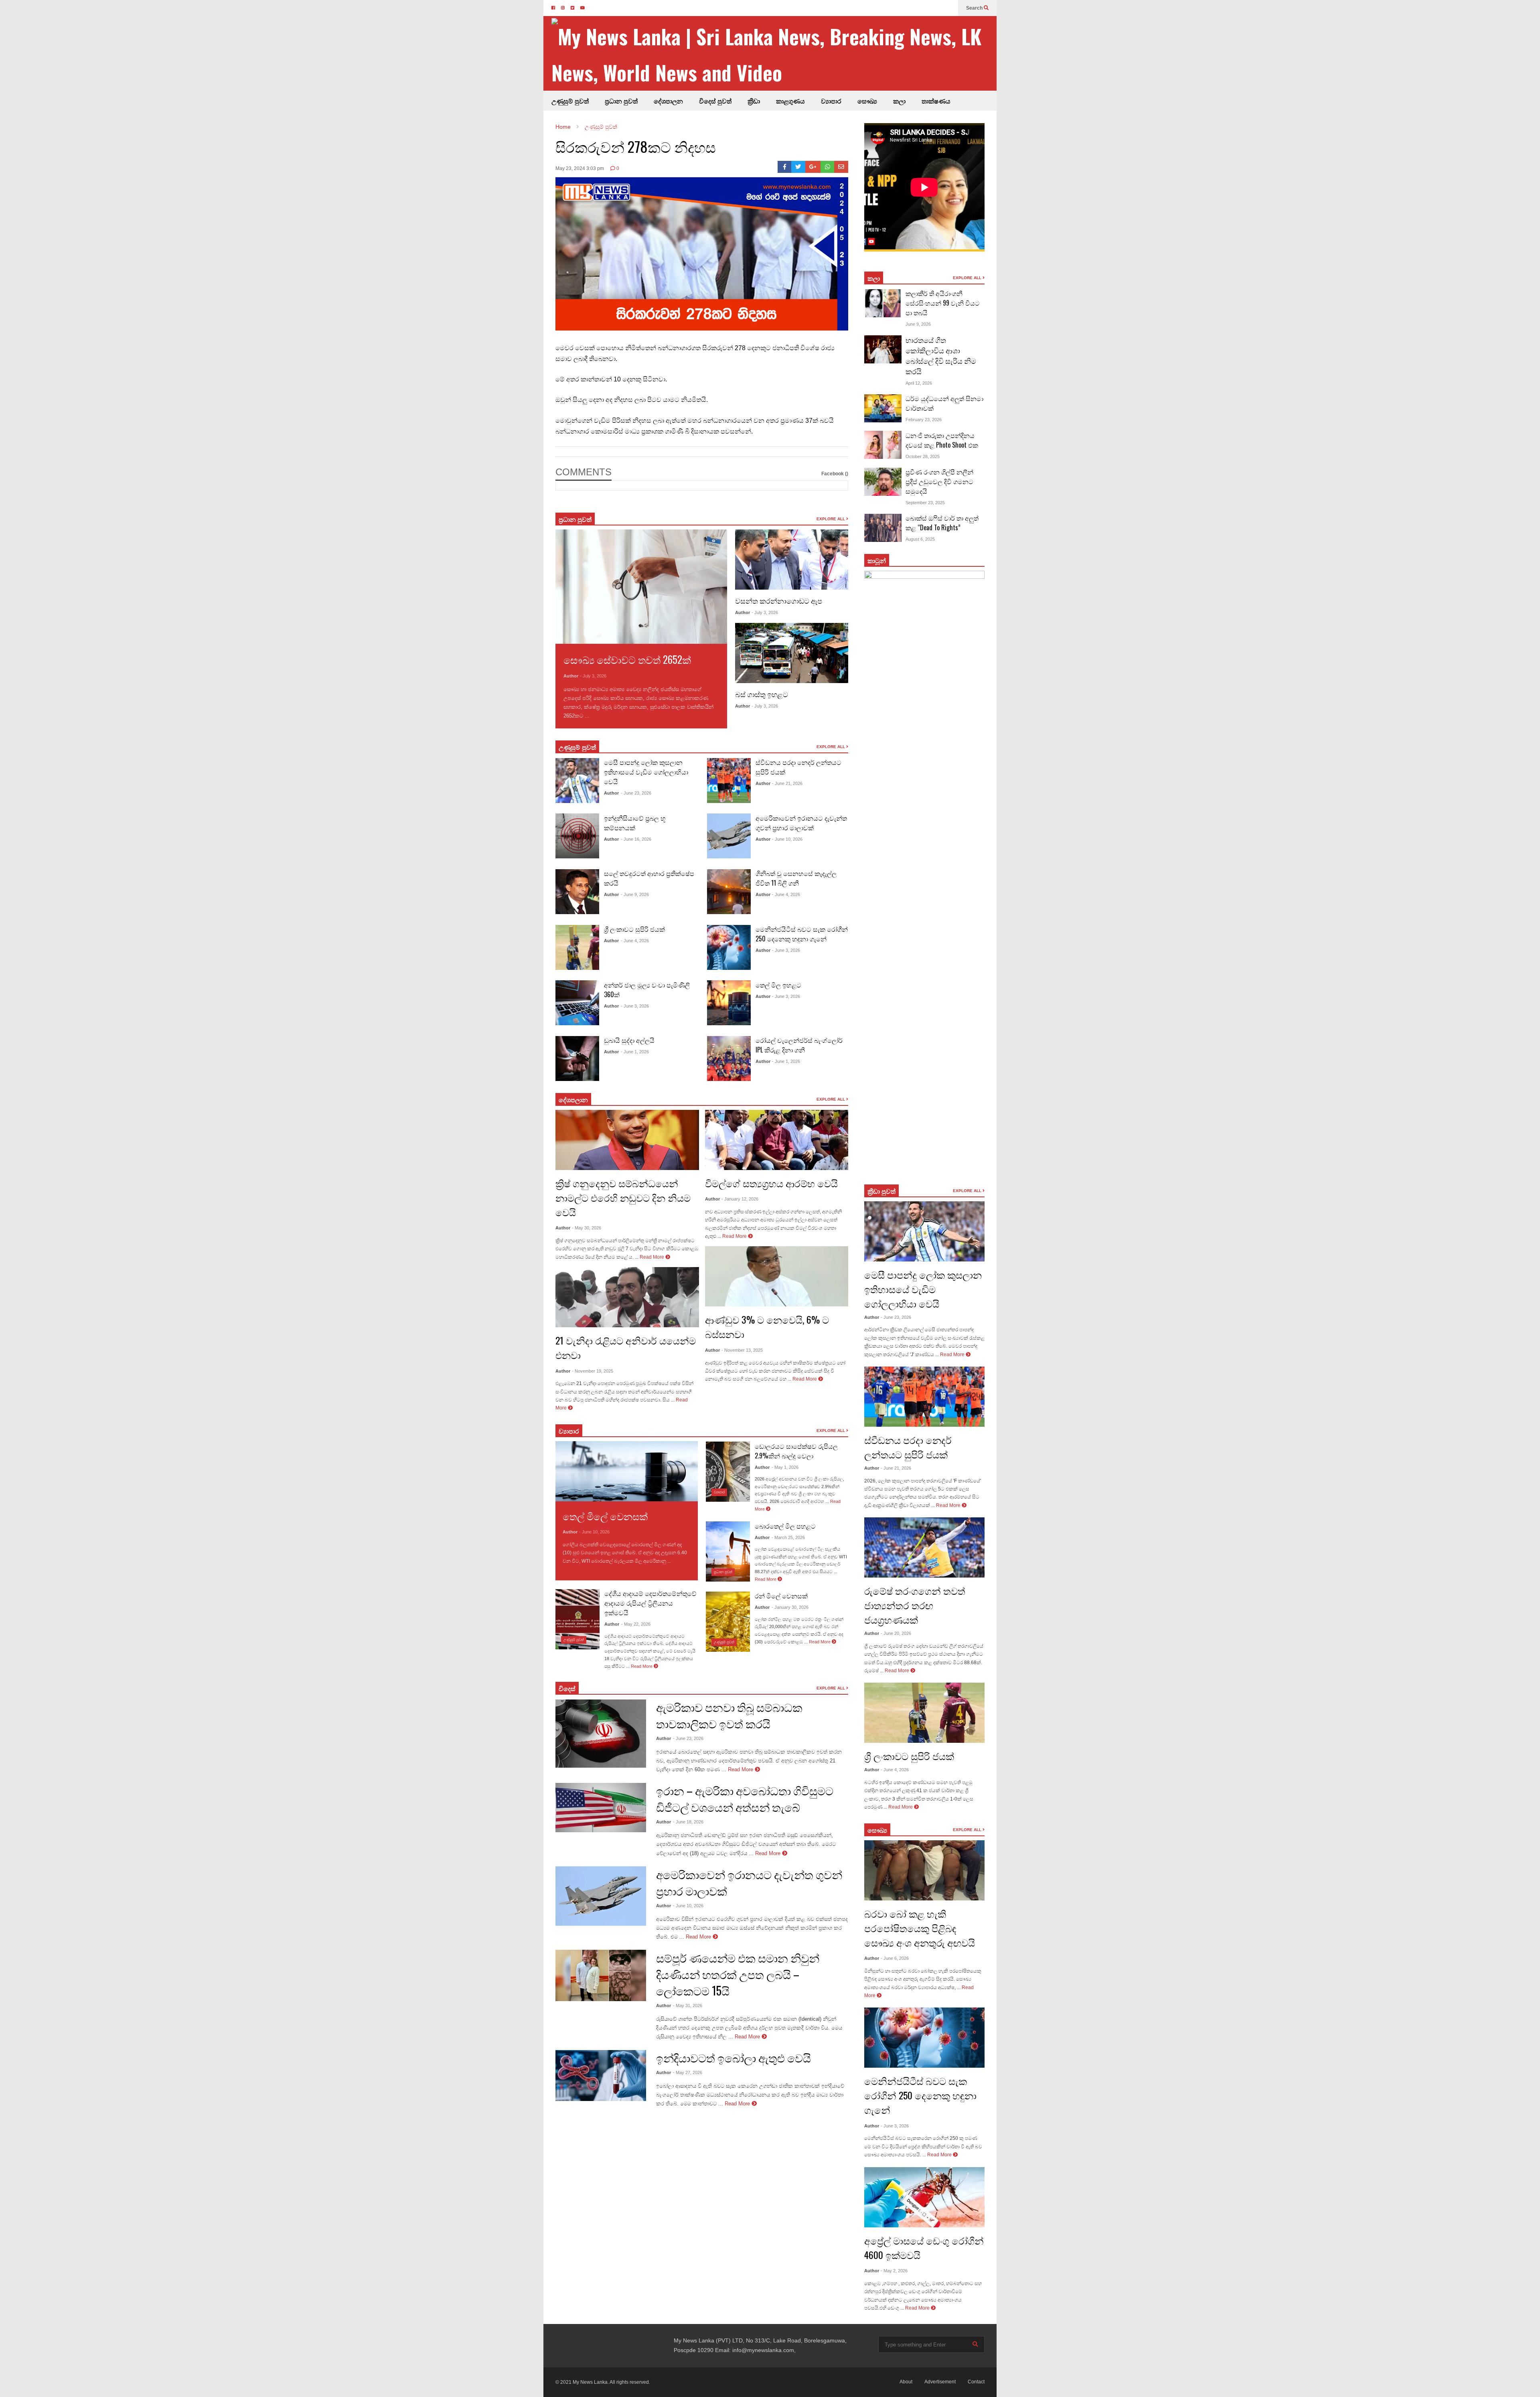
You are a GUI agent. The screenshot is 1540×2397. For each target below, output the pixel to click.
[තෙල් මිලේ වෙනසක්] (627, 1471)
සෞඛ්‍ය (877, 1830)
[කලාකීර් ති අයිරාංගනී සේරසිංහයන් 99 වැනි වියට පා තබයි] (883, 303)
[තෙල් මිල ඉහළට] (729, 1003)
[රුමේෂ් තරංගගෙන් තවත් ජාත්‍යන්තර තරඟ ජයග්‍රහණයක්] (924, 1547)
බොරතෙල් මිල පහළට (785, 1526)
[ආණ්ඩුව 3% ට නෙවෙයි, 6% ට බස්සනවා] (777, 1276)
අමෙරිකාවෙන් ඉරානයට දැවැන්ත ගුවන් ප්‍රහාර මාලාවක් (801, 823)
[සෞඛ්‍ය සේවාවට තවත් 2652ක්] (641, 587)
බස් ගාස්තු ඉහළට (762, 694)
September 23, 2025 (925, 503)
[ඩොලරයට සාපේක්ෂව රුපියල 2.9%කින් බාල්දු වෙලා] (728, 1472)
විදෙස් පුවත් (715, 101)
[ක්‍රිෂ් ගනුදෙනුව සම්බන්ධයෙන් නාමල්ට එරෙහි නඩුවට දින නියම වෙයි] (627, 1140)
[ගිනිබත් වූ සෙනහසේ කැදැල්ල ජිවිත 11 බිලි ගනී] (729, 892)
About (906, 2382)
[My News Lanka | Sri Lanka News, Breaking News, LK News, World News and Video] (774, 54)
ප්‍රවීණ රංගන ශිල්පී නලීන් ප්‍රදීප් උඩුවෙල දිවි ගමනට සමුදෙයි (939, 481)
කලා (899, 101)
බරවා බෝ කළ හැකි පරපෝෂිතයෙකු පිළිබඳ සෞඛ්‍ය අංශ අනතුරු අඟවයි (920, 1928)
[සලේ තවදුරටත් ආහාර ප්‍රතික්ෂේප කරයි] (577, 892)
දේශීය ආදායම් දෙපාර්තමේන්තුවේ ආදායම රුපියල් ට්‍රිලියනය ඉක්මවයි (650, 1603)
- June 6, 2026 (895, 1958)
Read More (605, 716)
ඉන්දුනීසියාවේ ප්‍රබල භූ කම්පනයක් (635, 823)
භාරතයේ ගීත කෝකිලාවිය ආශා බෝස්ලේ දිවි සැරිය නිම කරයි (941, 355)
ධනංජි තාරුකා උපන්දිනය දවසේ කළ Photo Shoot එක (942, 440)
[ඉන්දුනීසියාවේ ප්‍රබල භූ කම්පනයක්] (577, 836)
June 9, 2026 (918, 324)
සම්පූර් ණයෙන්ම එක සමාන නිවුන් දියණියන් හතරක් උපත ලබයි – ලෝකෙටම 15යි (738, 1974)
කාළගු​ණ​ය (790, 101)
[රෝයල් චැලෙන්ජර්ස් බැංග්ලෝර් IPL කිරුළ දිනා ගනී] (729, 1059)
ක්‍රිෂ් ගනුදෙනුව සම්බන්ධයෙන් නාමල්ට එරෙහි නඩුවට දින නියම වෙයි (623, 1197)
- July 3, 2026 (593, 676)
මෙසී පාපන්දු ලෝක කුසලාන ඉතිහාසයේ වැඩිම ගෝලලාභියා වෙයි (646, 772)
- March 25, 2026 (788, 1537)
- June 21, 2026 (787, 783)
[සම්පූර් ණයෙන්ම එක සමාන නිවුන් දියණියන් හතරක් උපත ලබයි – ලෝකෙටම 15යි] (601, 1975)
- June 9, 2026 (635, 894)
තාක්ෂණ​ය (936, 101)
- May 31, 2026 (688, 2006)
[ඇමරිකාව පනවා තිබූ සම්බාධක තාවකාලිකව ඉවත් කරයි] (601, 1734)
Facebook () (835, 474)
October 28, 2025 (923, 456)
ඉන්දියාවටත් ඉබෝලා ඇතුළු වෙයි (734, 2057)
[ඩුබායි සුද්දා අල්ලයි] (577, 1059)
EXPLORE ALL (831, 519)
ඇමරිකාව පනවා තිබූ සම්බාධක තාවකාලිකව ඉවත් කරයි (729, 1715)
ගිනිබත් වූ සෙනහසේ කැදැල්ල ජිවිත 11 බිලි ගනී (796, 878)
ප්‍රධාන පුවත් (621, 101)
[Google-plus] (813, 167)
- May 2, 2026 (894, 2271)
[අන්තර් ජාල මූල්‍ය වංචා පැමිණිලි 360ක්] (577, 1003)
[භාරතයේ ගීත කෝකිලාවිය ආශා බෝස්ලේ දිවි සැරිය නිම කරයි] (883, 349)
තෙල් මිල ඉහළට (778, 985)
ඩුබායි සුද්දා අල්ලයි (629, 1040)
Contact (976, 2382)
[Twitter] (798, 167)
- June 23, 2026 (636, 793)
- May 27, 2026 (688, 2073)
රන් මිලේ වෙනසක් (781, 1596)
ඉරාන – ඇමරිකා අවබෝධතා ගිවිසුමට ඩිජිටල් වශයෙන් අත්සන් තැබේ (745, 1799)
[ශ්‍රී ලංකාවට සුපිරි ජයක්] (577, 947)
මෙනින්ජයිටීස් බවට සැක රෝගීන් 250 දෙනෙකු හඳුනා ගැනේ (802, 934)
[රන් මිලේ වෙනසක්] (728, 1622)
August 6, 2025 (920, 539)
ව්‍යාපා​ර (569, 1431)
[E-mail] (841, 167)
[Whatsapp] (828, 167)
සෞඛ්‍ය (867, 101)
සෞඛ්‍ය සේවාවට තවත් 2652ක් (627, 659)
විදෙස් (567, 1688)
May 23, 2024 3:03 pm (580, 168)
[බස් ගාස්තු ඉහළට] (792, 653)
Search (975, 8)
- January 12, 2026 (740, 1199)
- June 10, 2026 (787, 839)
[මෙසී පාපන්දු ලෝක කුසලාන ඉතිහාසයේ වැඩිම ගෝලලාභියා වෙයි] (577, 781)
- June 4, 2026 (635, 941)
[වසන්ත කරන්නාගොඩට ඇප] (792, 560)
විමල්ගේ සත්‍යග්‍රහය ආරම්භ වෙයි (771, 1183)
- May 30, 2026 (587, 1228)
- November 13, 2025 (742, 1350)
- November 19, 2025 (593, 1371)
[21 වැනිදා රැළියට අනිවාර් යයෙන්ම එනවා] (627, 1297)
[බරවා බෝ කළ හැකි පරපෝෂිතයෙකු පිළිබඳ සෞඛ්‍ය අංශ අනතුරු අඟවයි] (924, 1870)
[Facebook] (785, 167)
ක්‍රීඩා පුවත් (881, 1191)
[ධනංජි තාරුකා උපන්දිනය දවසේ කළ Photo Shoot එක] (883, 445)
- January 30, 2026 (790, 1607)
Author (571, 676)
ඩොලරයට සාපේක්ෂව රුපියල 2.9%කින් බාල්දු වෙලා (796, 1451)
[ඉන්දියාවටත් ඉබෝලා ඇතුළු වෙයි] (601, 2076)
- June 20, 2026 (896, 1633)
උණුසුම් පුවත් (570, 101)
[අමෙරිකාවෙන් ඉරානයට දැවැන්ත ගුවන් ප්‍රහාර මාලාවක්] (729, 836)
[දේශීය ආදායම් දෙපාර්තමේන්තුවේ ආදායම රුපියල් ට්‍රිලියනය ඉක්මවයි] (577, 1619)
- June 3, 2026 (635, 1006)
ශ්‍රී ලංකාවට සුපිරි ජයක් (634, 929)
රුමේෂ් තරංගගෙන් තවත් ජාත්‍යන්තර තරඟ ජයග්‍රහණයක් (915, 1605)
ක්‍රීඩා (754, 101)
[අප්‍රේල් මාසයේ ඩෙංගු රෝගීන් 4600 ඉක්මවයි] (924, 2197)
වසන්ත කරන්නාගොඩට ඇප (779, 600)
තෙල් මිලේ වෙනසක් (605, 1516)
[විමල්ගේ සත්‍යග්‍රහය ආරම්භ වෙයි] (777, 1140)
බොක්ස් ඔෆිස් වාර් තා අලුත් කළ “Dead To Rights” (942, 523)
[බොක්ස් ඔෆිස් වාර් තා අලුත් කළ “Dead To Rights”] (883, 528)
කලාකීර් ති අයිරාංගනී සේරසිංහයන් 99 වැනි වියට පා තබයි (943, 303)
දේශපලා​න (573, 1099)
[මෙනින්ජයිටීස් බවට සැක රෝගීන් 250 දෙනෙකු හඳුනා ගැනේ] (729, 947)
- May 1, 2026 (785, 1467)
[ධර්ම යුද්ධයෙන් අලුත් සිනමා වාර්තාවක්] (883, 408)
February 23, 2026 (924, 420)
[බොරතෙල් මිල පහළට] (728, 1551)
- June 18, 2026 (688, 1822)
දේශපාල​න (668, 101)
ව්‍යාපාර (831, 101)
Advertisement (940, 2382)
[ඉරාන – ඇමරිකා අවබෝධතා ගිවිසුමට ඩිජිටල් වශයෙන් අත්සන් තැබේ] (601, 1808)
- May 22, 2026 (636, 1624)
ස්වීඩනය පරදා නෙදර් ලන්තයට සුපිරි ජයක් (908, 1447)
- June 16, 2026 (636, 839)
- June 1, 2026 (635, 1052)
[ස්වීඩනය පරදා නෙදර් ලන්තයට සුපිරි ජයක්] (729, 781)
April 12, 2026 (919, 383)
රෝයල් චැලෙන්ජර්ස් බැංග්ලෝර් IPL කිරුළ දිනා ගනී (799, 1045)
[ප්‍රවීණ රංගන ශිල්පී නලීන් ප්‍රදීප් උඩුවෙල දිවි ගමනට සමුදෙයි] (883, 482)
